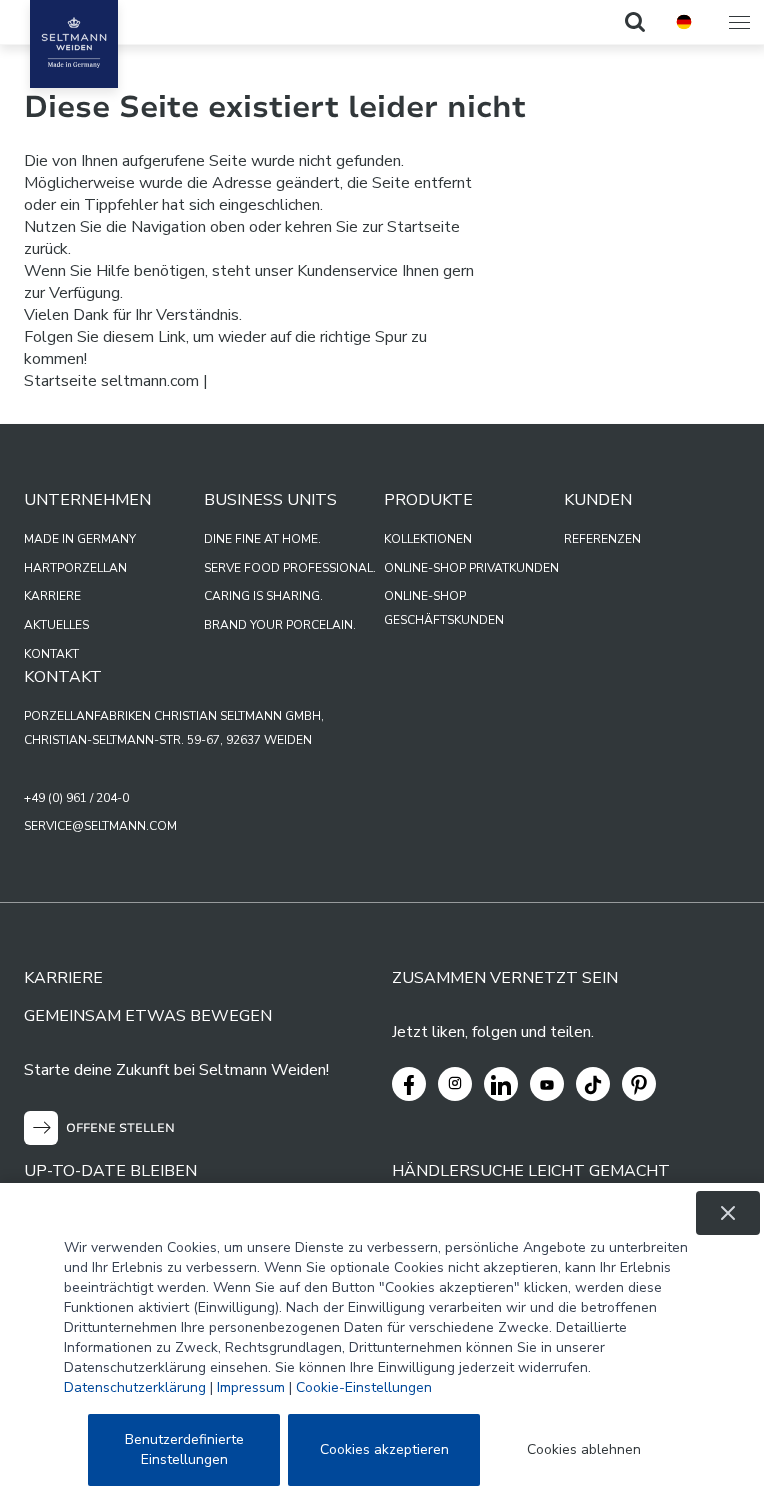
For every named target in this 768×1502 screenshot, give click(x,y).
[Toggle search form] (635, 22)
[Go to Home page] (74, 44)
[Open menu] (741, 22)
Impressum (251, 1387)
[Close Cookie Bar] (728, 1213)
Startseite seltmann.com (111, 381)
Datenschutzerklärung (135, 1387)
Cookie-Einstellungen (364, 1387)
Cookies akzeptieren (384, 1449)
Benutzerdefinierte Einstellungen (184, 1449)
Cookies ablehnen (584, 1449)
